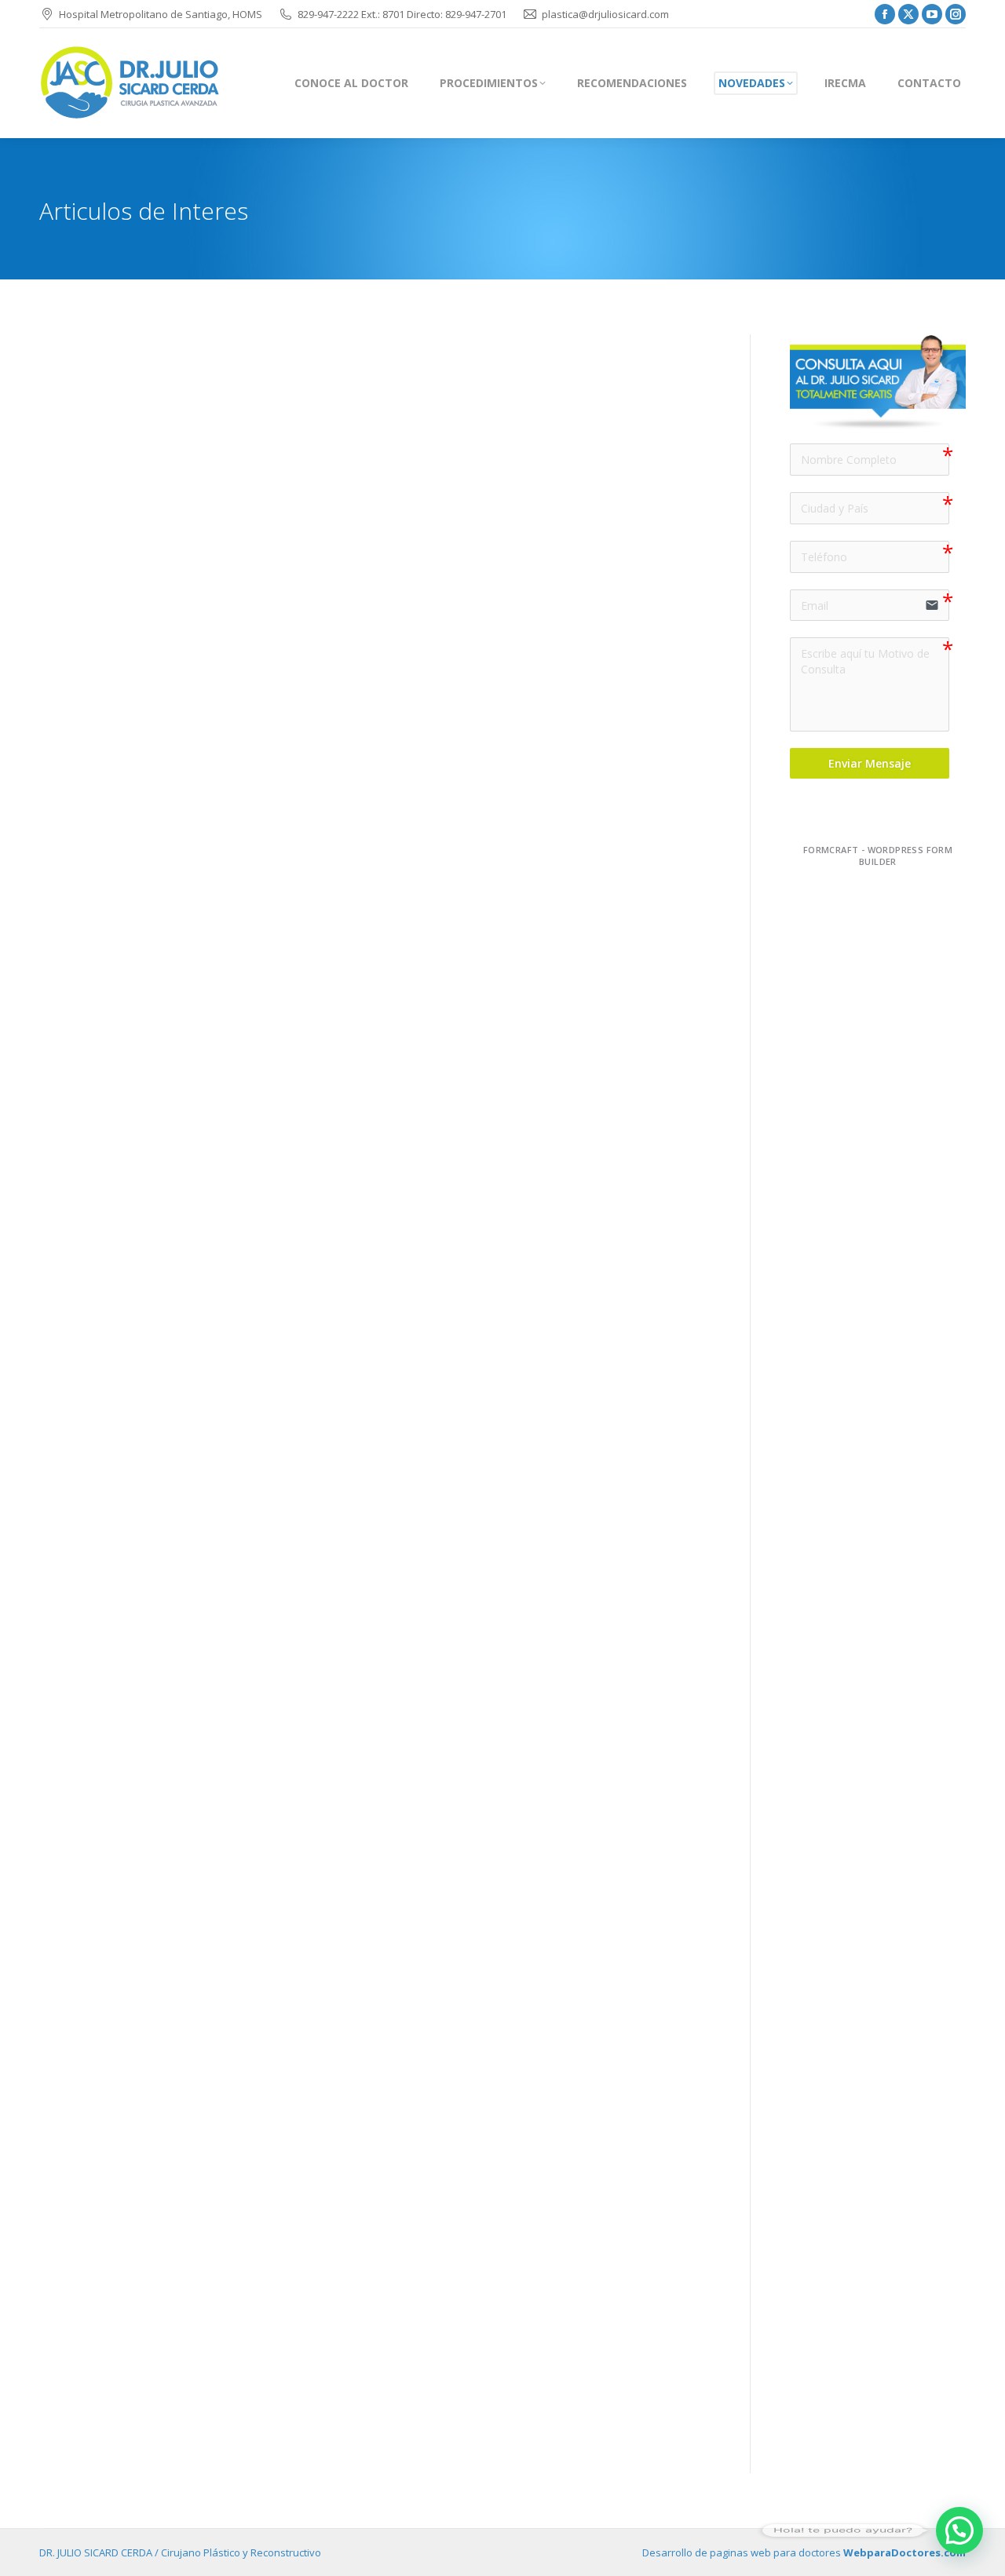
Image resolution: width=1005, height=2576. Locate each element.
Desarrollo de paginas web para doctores (804, 2552)
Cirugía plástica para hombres (151, 858)
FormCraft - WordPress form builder (878, 856)
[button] (959, 2530)
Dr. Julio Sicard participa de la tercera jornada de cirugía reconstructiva (300, 2389)
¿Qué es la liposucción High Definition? (181, 1287)
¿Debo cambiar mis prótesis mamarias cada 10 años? (234, 1383)
